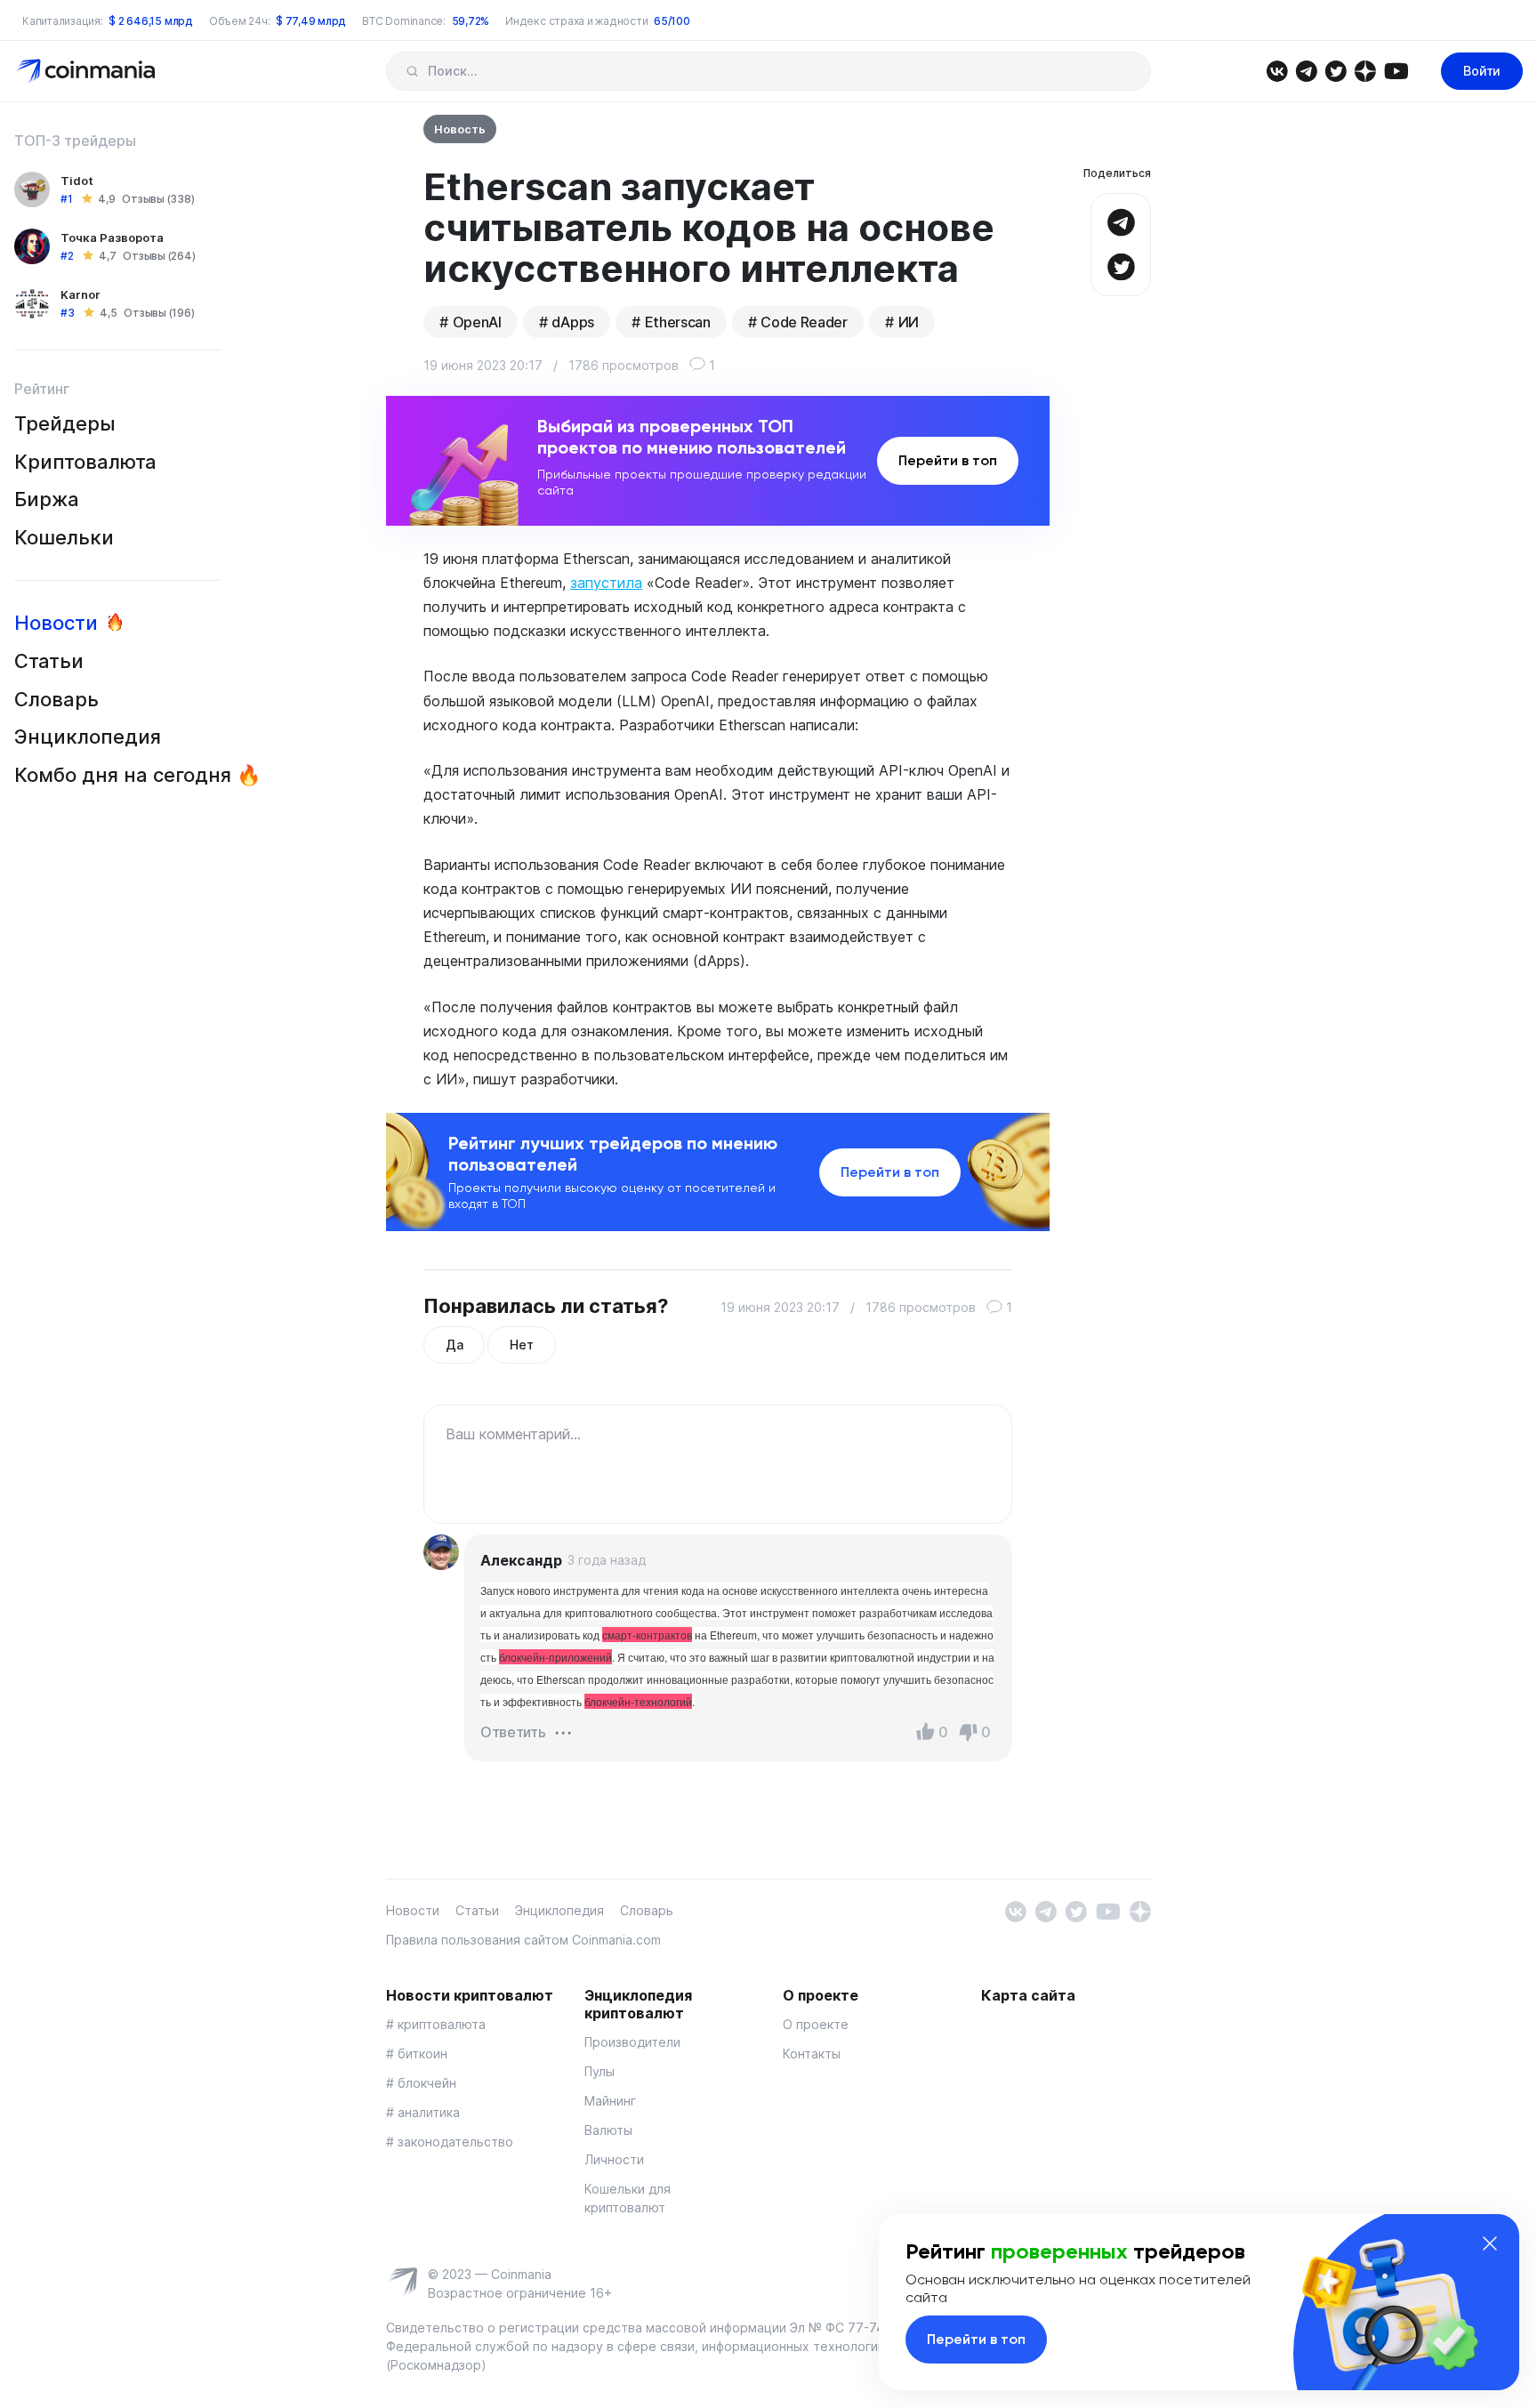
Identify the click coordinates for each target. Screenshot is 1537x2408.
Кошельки (64, 537)
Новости (56, 623)
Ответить (513, 1732)
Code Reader (804, 322)
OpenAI (477, 322)
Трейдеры (65, 423)
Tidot (77, 181)
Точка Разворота (112, 238)
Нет (521, 1345)
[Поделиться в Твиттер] (1121, 265)
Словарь (56, 699)
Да (454, 1345)
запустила (606, 583)
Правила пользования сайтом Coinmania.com (523, 1940)
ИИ (909, 322)
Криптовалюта (85, 462)
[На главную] (88, 70)
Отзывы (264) (159, 256)
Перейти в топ (948, 460)
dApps (572, 322)
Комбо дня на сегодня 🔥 (137, 775)
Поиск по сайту (412, 71)
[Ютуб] (1396, 70)
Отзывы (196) (159, 313)
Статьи (49, 661)
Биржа (47, 499)
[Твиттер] (1336, 70)
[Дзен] (1365, 70)
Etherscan (678, 322)
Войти (1482, 71)
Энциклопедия (88, 737)
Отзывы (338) (158, 199)
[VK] (1277, 70)
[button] (563, 1731)
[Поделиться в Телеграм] (1121, 220)
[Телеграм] (1306, 70)
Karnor (80, 294)
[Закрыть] (1490, 2243)
